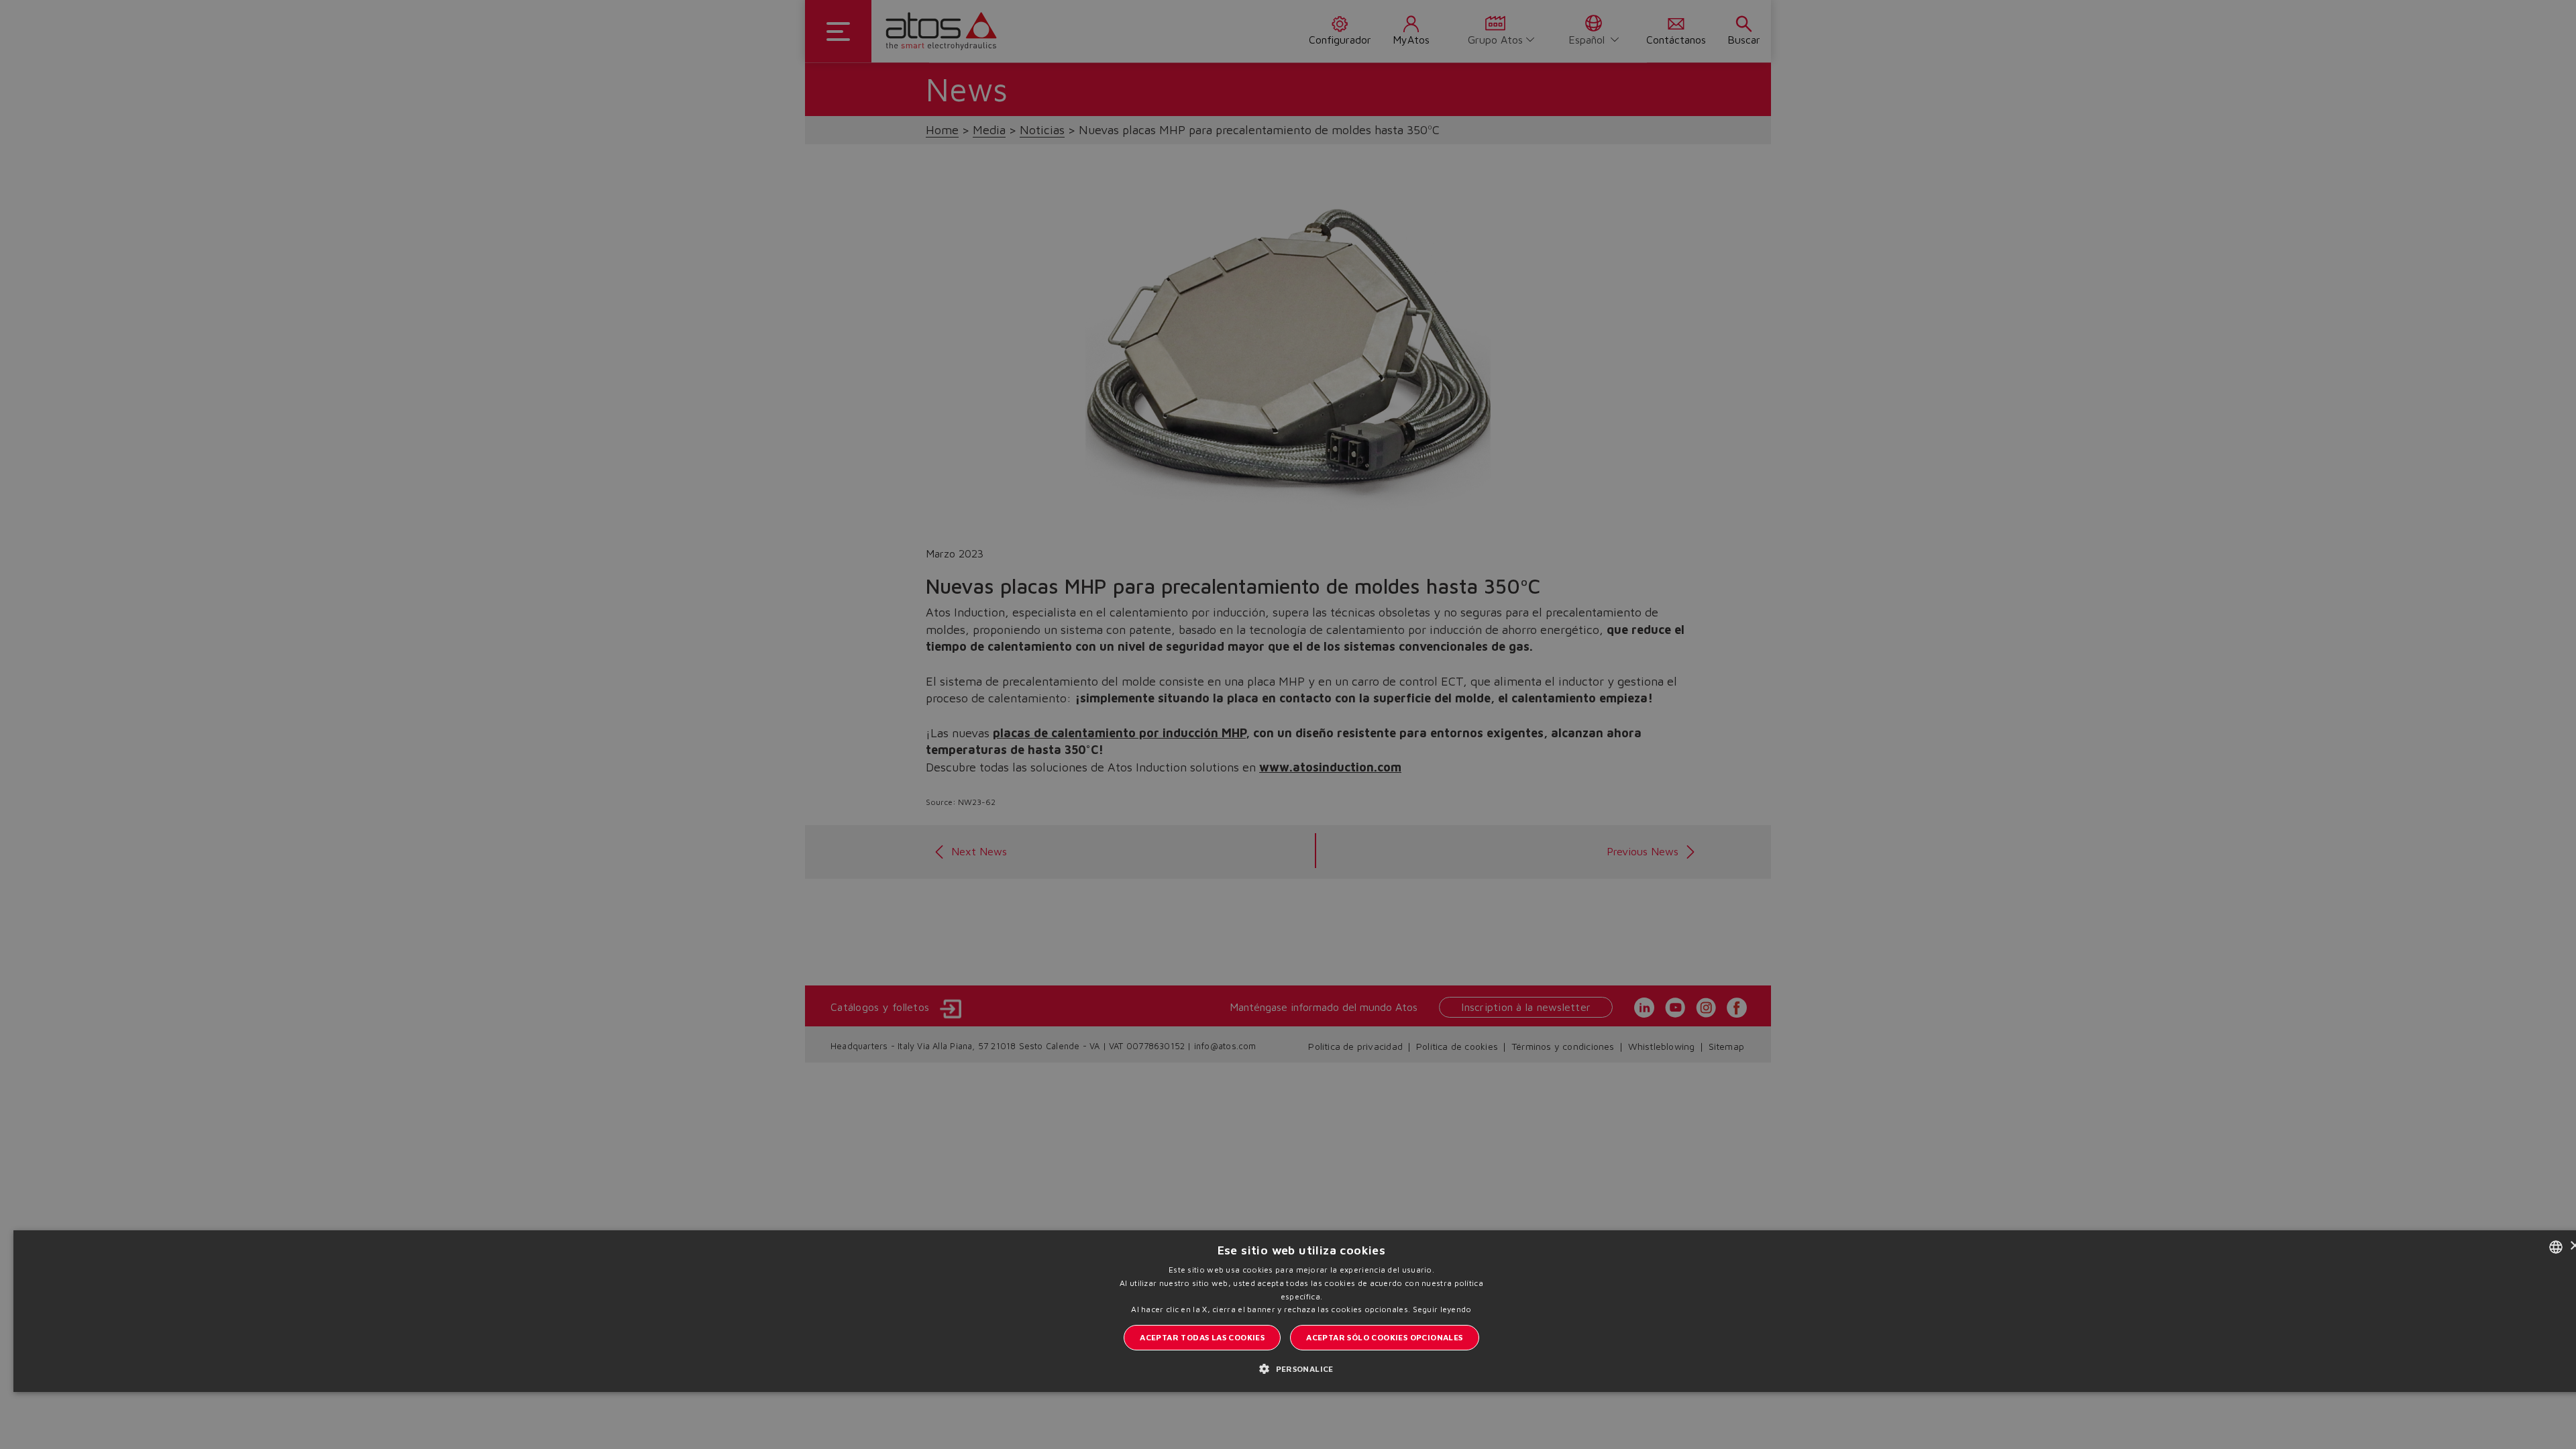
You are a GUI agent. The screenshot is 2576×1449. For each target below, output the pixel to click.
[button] (1301, 1368)
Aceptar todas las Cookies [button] (1202, 1337)
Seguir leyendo (1442, 1309)
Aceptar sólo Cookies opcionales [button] (1384, 1337)
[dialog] (1288, 724)
